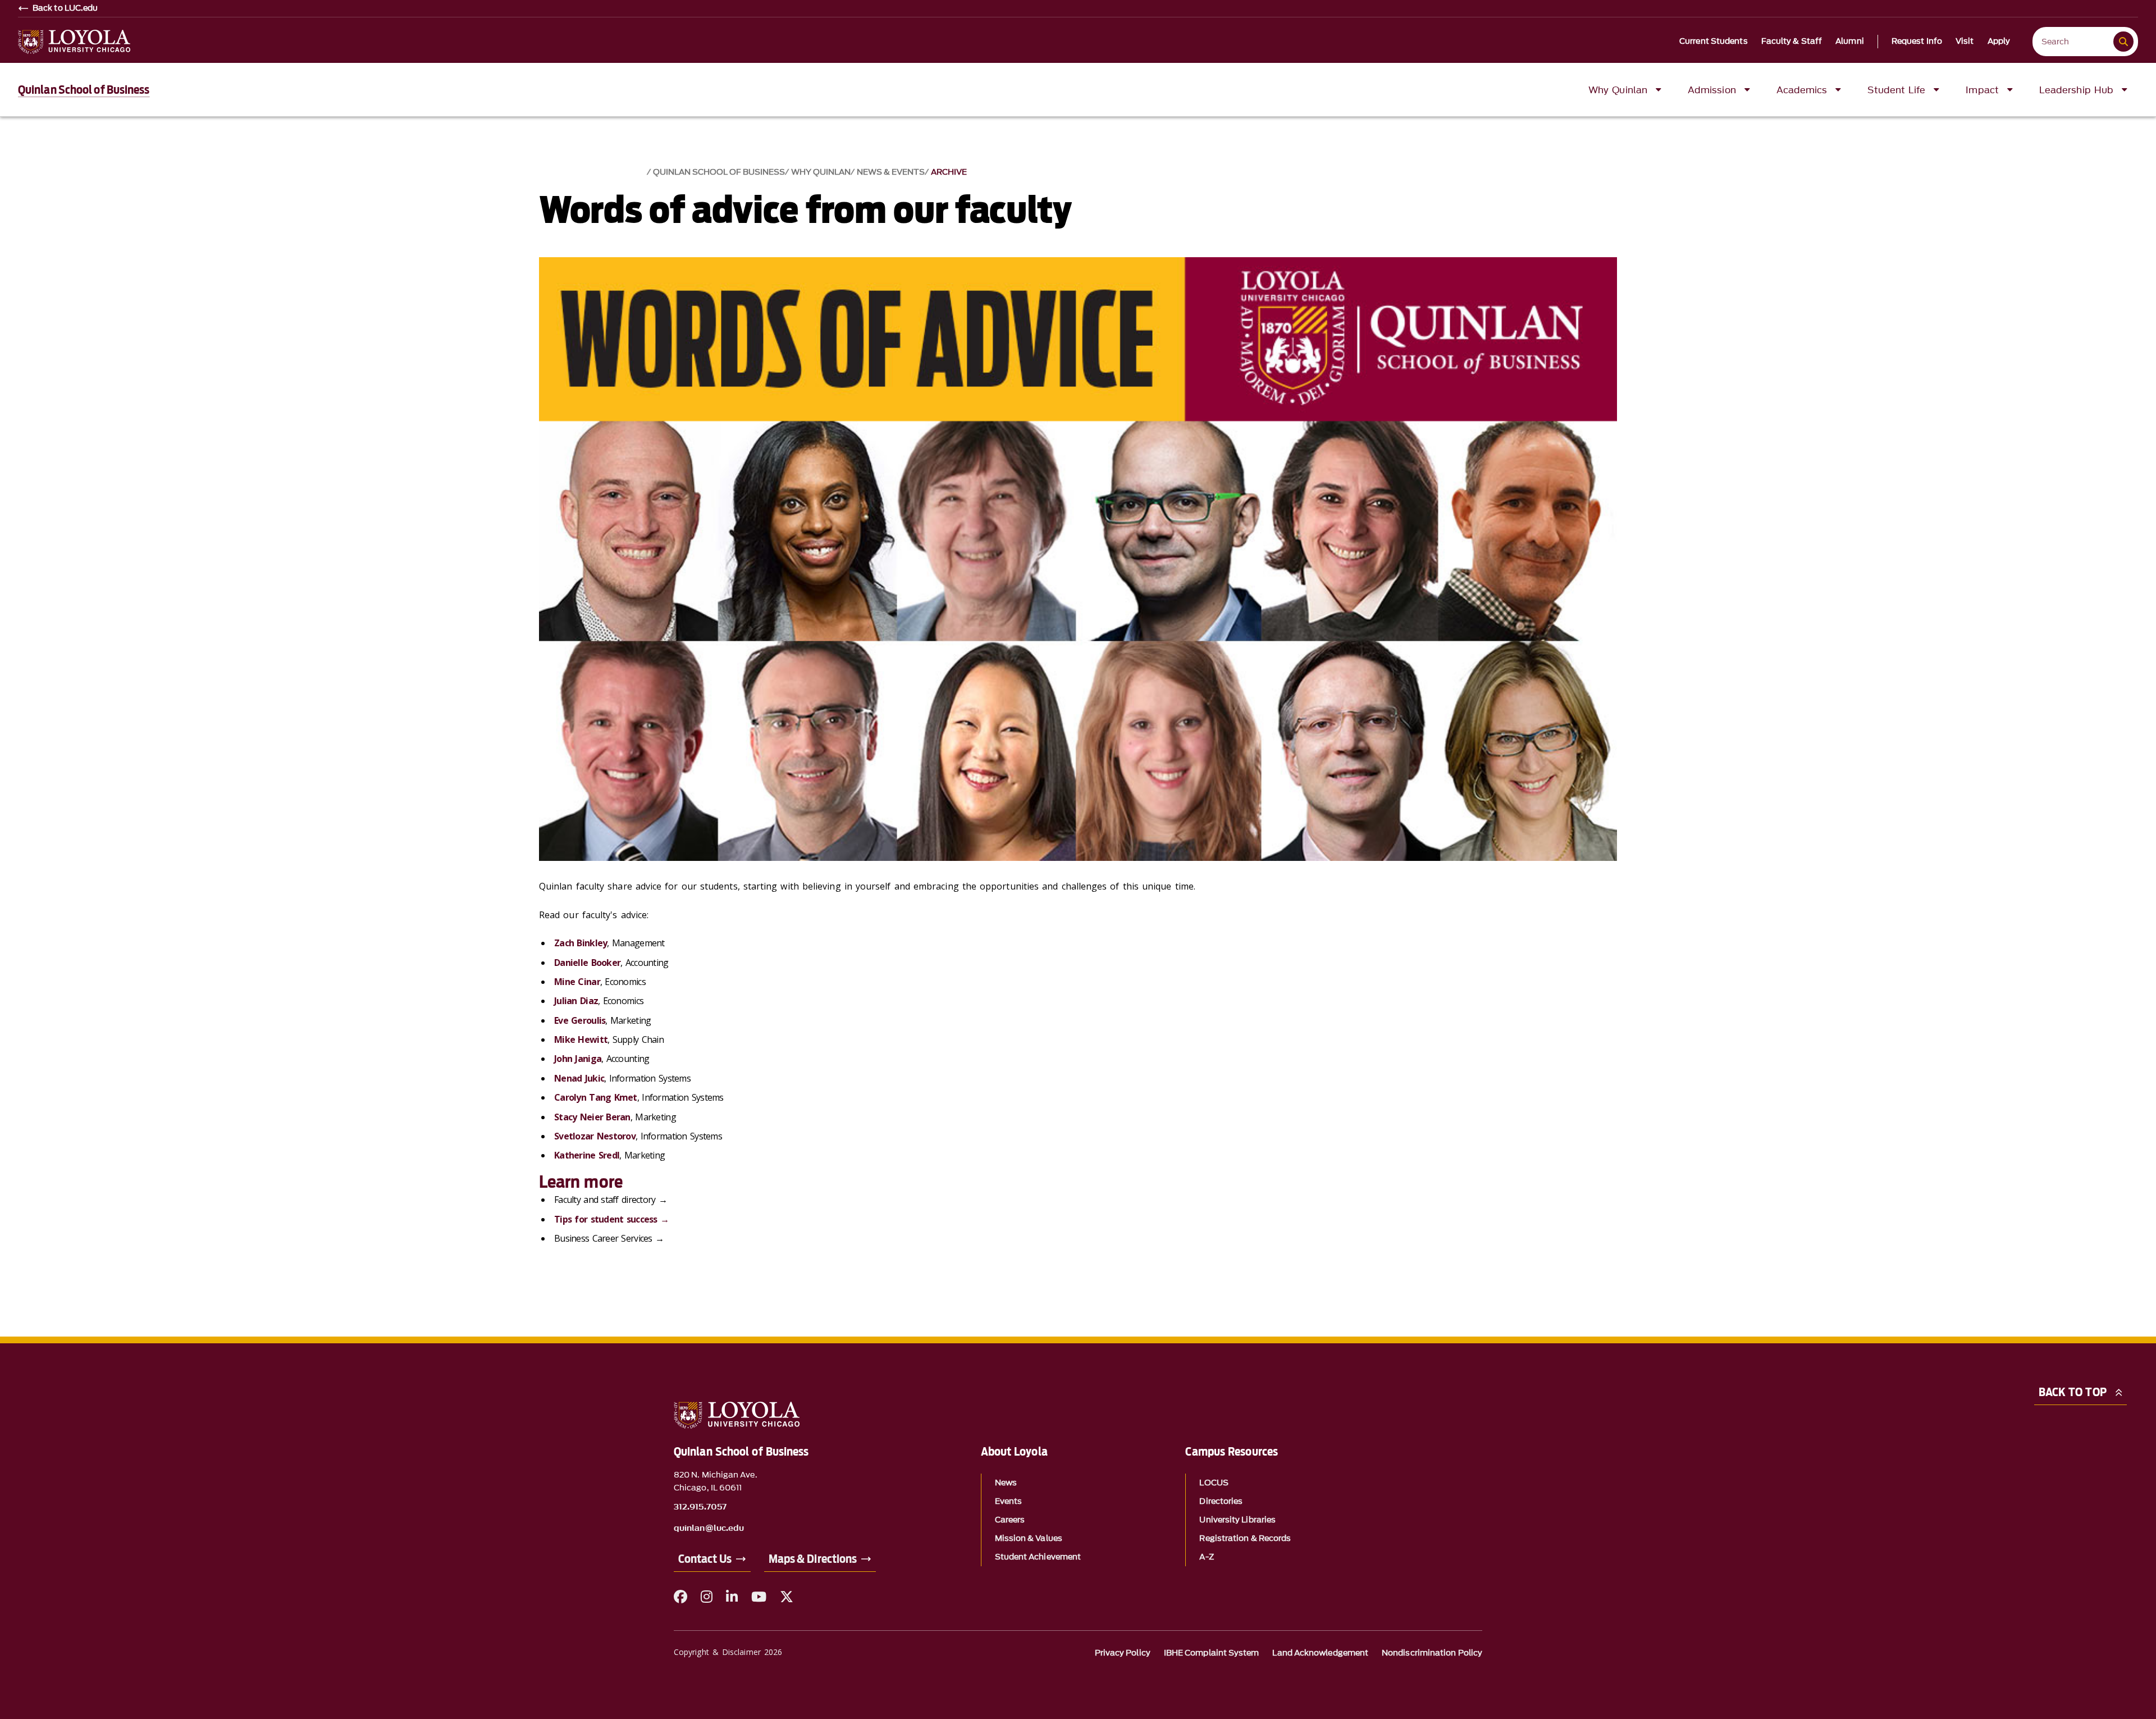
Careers (1010, 1520)
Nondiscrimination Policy (1432, 1653)
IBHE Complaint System (1212, 1653)
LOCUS (1214, 1483)
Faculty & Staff (1792, 42)
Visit (1965, 42)
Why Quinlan (821, 172)
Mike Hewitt (581, 1039)
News (1006, 1483)
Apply (1999, 42)
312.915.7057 (700, 1507)
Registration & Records (1245, 1538)
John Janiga (578, 1059)
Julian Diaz (576, 1001)
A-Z (1206, 1557)
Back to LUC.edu (65, 8)
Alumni (1850, 42)
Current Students (1714, 42)
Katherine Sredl (587, 1155)
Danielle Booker (587, 963)
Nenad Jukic (579, 1078)
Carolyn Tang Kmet (596, 1097)
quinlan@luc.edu (709, 1529)
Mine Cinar (577, 982)
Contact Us (705, 1559)
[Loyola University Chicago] (74, 42)
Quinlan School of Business (84, 90)
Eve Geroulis (580, 1020)
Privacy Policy (1123, 1653)
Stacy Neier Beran (592, 1117)
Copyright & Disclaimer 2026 (728, 1652)
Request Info (1917, 42)
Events (1008, 1501)
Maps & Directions (813, 1559)
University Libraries (1237, 1520)
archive (949, 172)
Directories (1221, 1501)
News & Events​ (891, 172)
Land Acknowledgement (1320, 1653)
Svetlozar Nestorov (595, 1136)
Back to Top (2073, 1392)
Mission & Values (1029, 1538)
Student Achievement (1038, 1557)
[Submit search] (2123, 42)
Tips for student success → (611, 1219)
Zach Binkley (581, 943)
